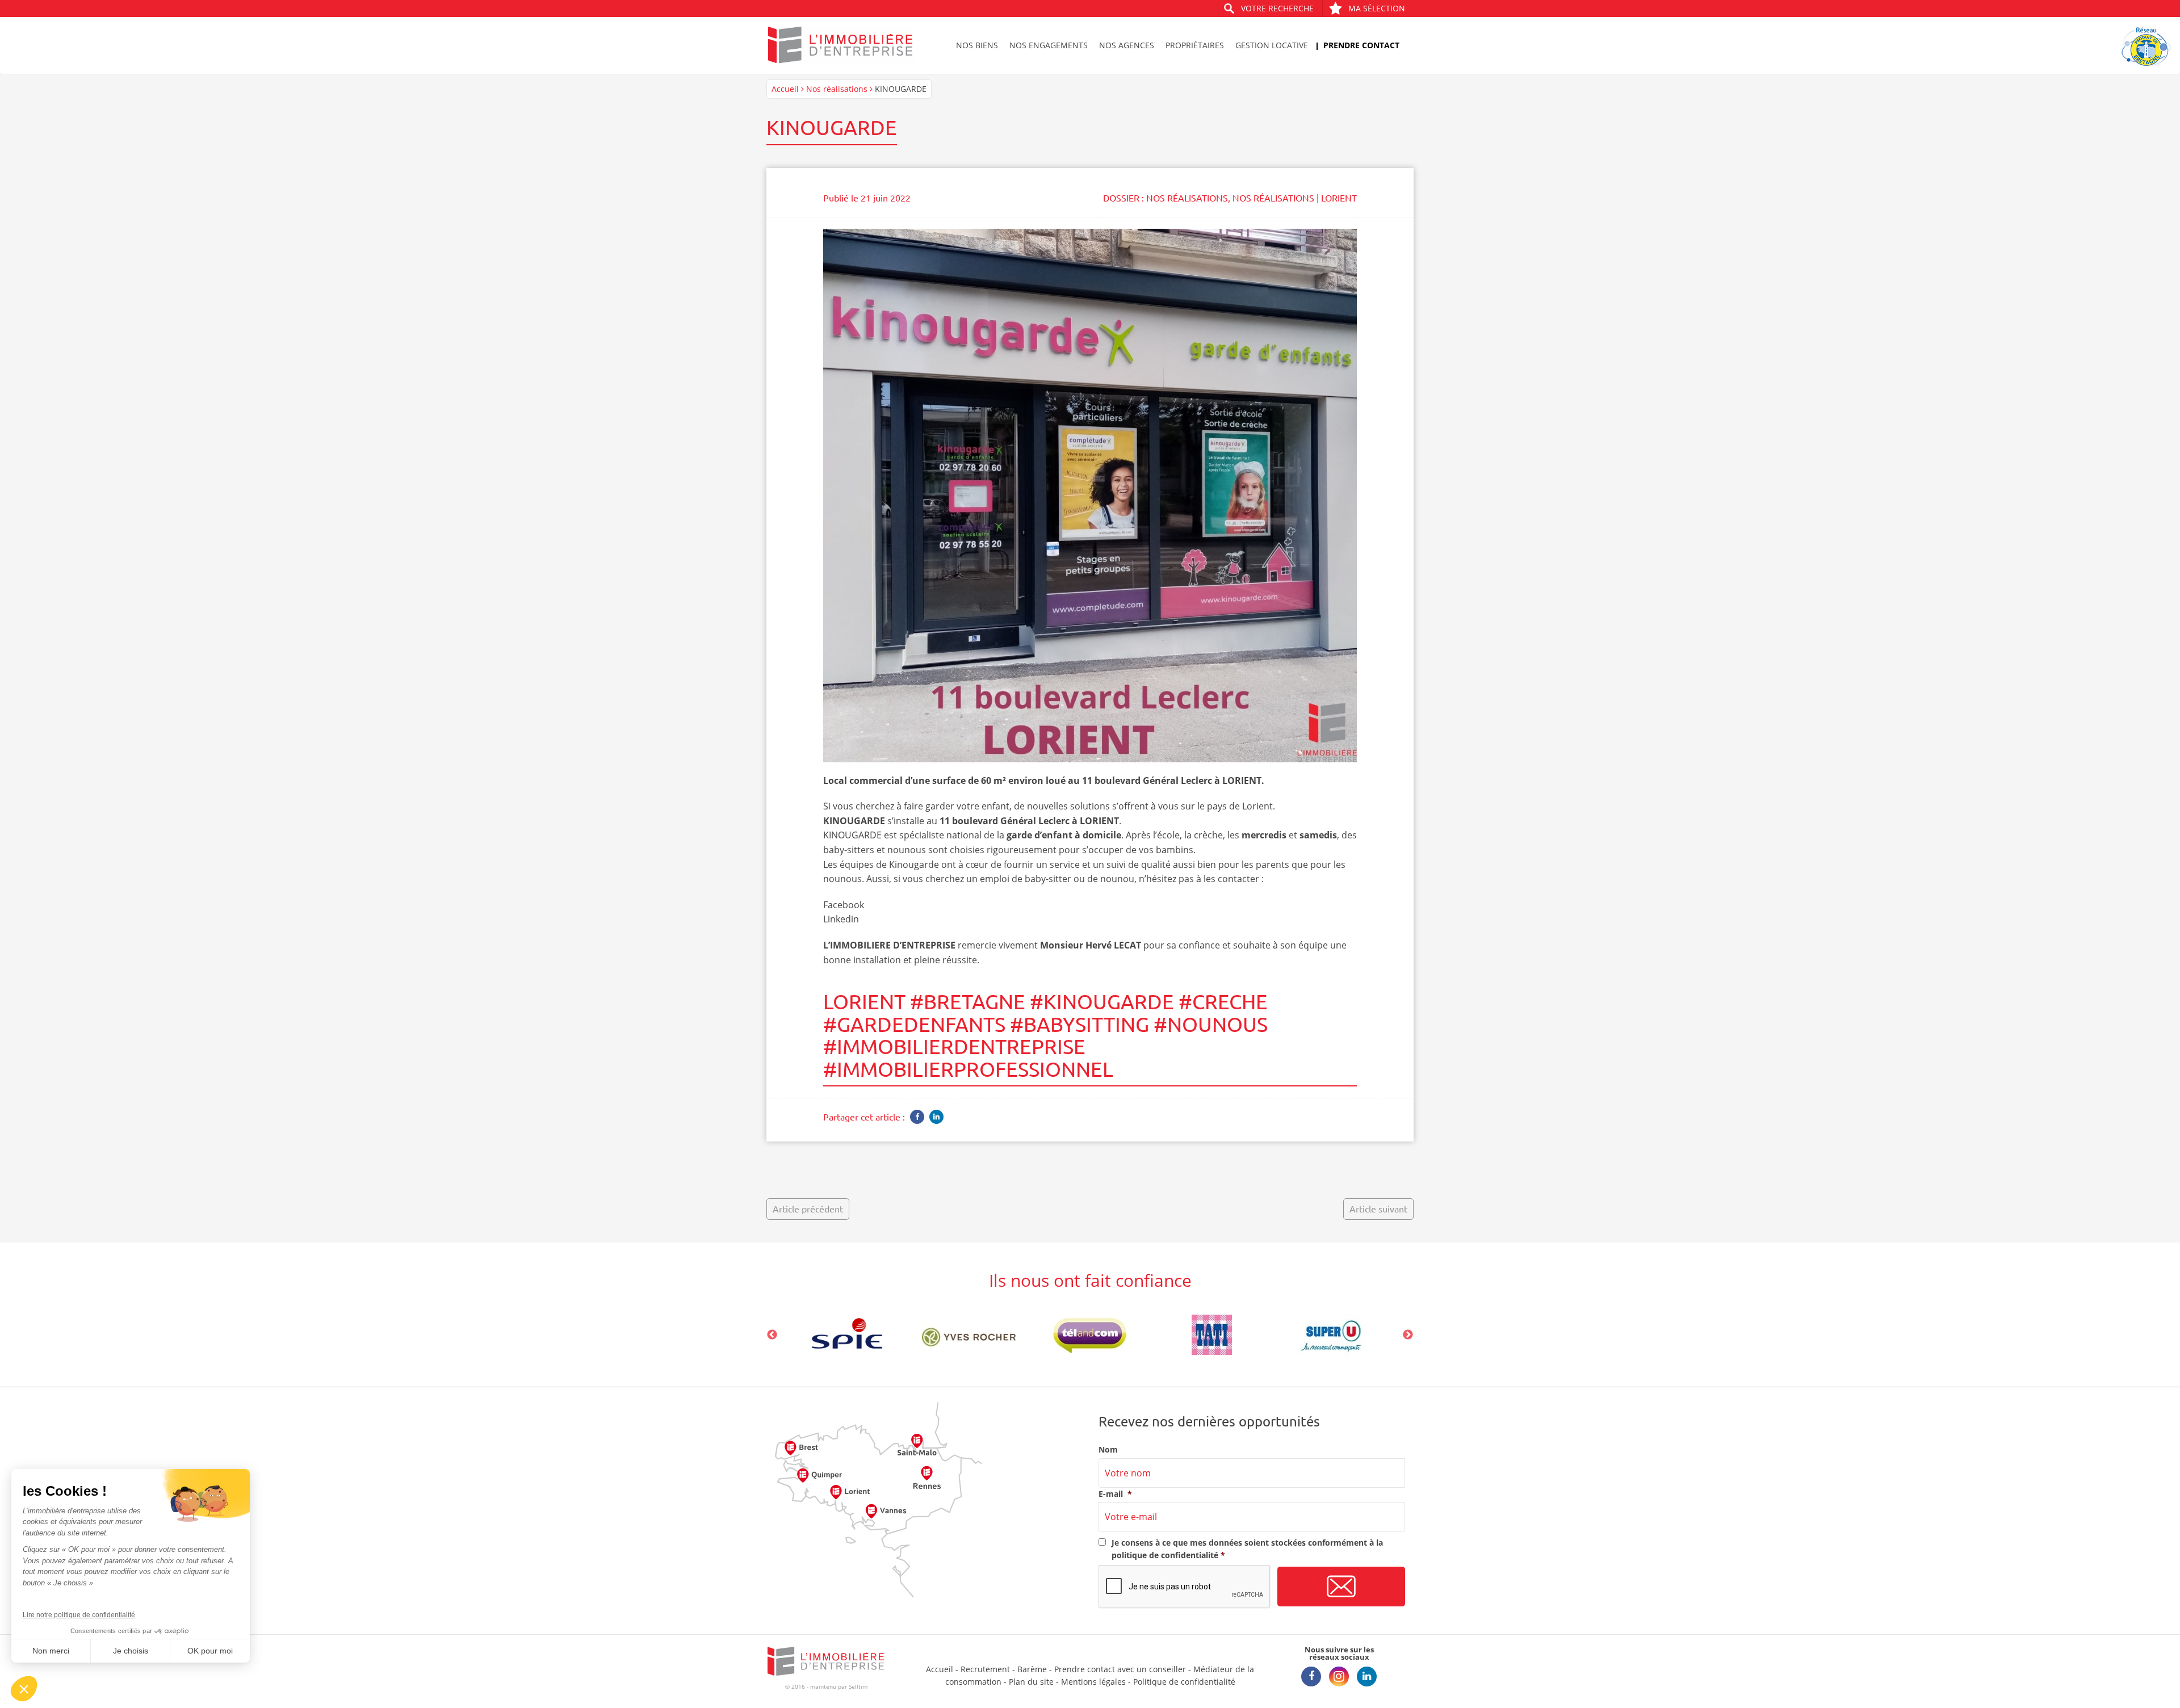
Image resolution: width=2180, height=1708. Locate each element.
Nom (1108, 1450)
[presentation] (1185, 1587)
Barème (1032, 1669)
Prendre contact (1361, 45)
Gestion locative (1272, 45)
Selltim (858, 1686)
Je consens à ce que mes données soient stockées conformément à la (1247, 1549)
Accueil (785, 89)
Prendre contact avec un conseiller (1120, 1669)
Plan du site (1031, 1682)
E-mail (1115, 1494)
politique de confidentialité (1165, 1555)
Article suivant (1378, 1208)
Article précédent (808, 1208)
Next (1408, 1335)
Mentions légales (1093, 1682)
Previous (772, 1335)
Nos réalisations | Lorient (1295, 198)
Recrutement (985, 1669)
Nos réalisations (837, 89)
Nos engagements (1049, 45)
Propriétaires (1195, 45)
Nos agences (1127, 45)
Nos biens (977, 45)
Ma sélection (1377, 8)
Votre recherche (1277, 8)
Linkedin (841, 919)
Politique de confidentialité (1184, 1682)
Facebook (844, 905)
